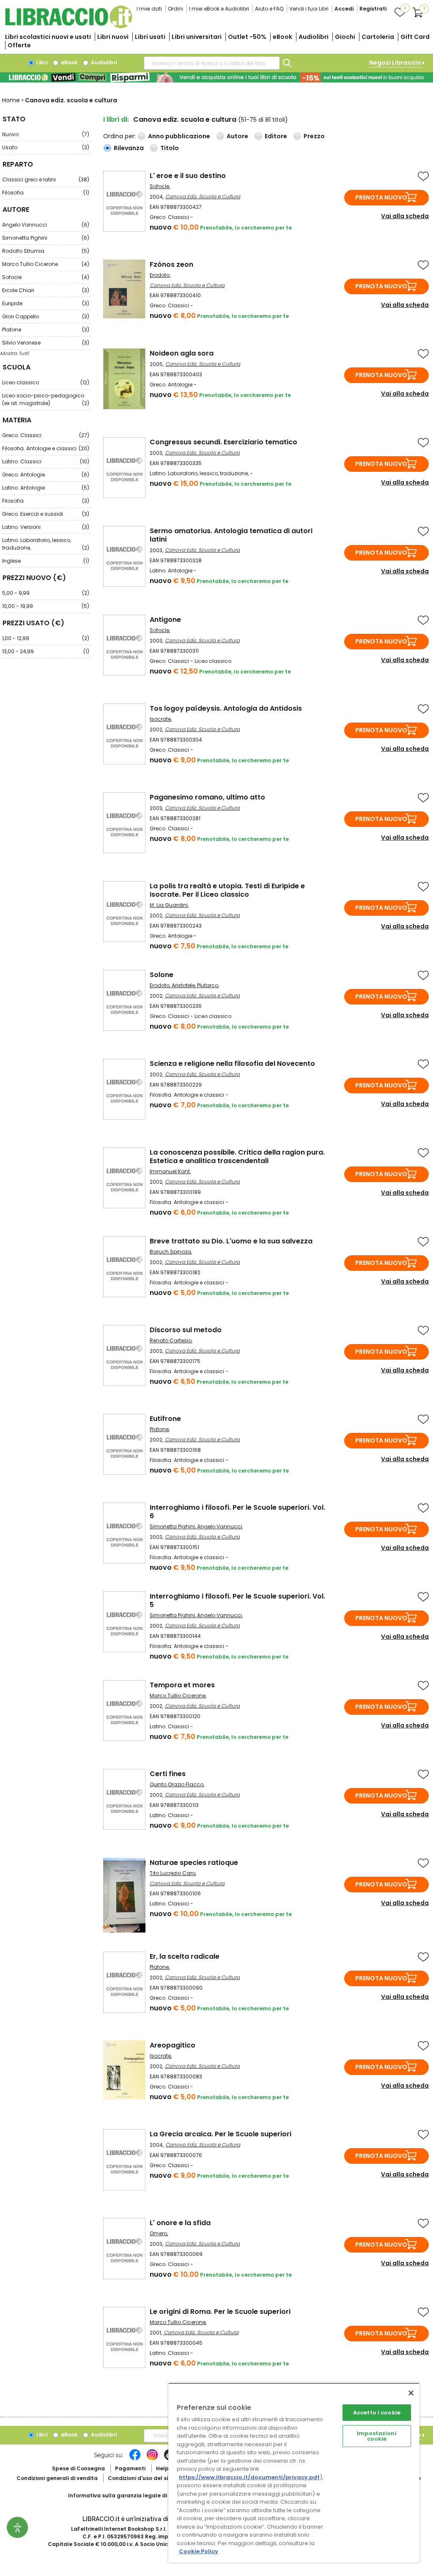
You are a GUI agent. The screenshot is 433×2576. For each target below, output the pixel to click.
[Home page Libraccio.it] (69, 26)
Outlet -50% (247, 37)
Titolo (170, 148)
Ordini (175, 9)
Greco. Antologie (46, 475)
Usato (46, 147)
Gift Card (415, 37)
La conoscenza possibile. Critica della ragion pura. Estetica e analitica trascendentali (237, 1157)
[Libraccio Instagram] (152, 2459)
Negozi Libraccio (395, 63)
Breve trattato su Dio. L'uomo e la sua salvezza (231, 1241)
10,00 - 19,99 (46, 606)
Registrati (373, 9)
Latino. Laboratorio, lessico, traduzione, (46, 544)
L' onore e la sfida (180, 2223)
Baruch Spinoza (170, 1252)
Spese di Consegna (78, 2468)
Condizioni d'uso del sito (141, 2478)
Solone (162, 975)
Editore (276, 136)
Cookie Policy (199, 2551)
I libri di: (116, 119)
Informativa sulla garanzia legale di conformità (134, 2495)
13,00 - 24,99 (46, 651)
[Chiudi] (411, 2393)
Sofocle (46, 277)
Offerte (19, 45)
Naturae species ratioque (194, 1863)
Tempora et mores (182, 1685)
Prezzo (314, 136)
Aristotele (183, 985)
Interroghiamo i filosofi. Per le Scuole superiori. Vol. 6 (237, 1512)
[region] (294, 2473)
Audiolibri (314, 37)
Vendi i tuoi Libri (309, 9)
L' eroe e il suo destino (188, 176)
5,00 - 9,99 (46, 593)
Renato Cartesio (171, 1340)
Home (11, 100)
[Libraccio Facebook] (135, 2459)
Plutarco (208, 985)
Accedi (344, 9)
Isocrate (160, 719)
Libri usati (150, 37)
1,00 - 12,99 (46, 638)
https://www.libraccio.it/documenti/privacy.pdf (249, 2477)
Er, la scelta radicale (185, 1956)
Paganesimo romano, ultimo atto (207, 797)
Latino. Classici (46, 461)
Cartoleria (378, 37)
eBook (282, 37)
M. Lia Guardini (169, 905)
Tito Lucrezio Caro (173, 1873)
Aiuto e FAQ (269, 9)
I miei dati (149, 9)
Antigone (165, 620)
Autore (237, 136)
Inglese (46, 561)
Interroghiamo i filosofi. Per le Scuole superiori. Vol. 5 (237, 1600)
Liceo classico (46, 382)
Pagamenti (130, 2468)
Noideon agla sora (182, 353)
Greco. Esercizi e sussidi (46, 514)
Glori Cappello (46, 316)
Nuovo (46, 134)
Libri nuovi (113, 37)
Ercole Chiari (46, 290)
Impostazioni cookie (377, 2436)
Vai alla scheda (405, 216)
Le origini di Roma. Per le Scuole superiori (220, 2312)
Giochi (345, 37)
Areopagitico (173, 2045)
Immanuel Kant (170, 1171)
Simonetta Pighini (46, 238)
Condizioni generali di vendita (57, 2478)
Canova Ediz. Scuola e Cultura (203, 196)
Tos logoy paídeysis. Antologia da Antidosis (226, 708)
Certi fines (168, 1774)
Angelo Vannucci (46, 225)
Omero (158, 2233)
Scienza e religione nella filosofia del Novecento (232, 1064)
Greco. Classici (46, 435)
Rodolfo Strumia (46, 251)
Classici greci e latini (46, 179)
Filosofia (46, 193)
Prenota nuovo (381, 197)
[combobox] (212, 63)
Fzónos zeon (171, 264)
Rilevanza (129, 148)
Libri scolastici (48, 37)
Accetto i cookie (377, 2413)
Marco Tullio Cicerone (46, 264)
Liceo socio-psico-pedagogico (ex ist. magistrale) (46, 399)
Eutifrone (165, 1419)
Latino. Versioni (46, 527)
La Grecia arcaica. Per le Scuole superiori (221, 2134)
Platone (46, 330)
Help (162, 2468)
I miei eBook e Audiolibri (219, 9)
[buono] (216, 77)
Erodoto (160, 275)
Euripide (46, 303)
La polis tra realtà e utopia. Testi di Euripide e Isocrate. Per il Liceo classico (227, 890)
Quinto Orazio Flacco (177, 1784)
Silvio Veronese (46, 343)
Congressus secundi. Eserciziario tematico (223, 442)
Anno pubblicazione (179, 136)
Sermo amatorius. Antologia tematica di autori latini (231, 535)
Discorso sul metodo (186, 1330)
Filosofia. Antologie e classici (46, 448)
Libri (41, 62)
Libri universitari (197, 37)
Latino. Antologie (46, 488)
